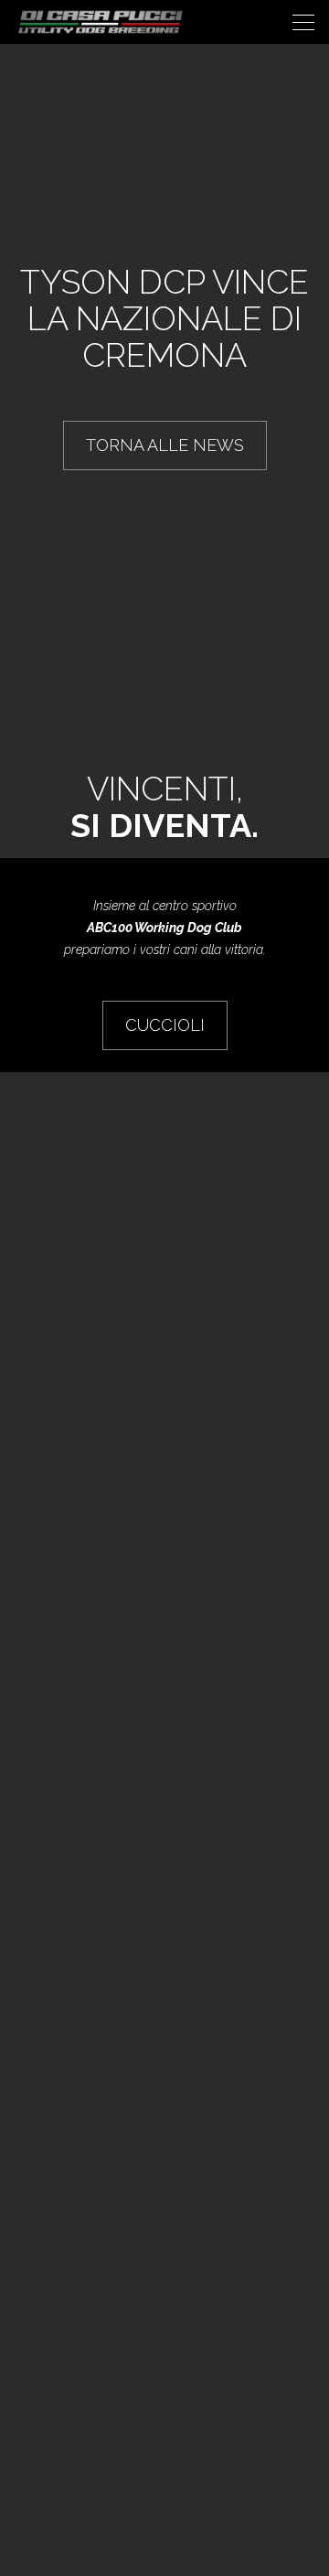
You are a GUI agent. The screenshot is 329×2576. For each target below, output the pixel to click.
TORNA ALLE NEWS (165, 445)
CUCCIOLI (165, 1025)
